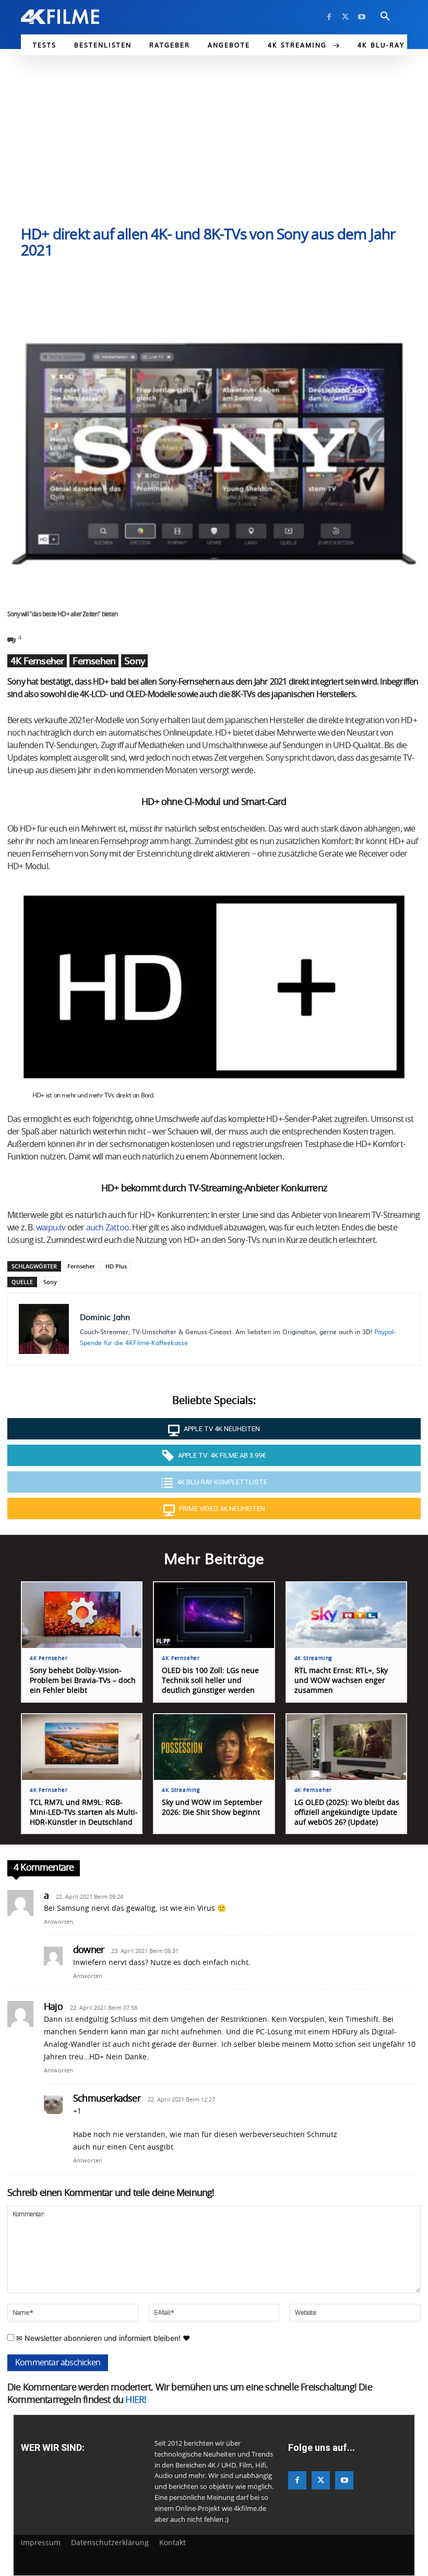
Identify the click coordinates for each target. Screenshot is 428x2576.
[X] (345, 17)
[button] (385, 17)
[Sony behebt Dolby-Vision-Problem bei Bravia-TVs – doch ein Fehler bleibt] (82, 1615)
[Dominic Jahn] (44, 1329)
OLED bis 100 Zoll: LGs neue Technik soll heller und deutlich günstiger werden (210, 1681)
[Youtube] (361, 17)
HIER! (136, 2400)
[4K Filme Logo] (60, 17)
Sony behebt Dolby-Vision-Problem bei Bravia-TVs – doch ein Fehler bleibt (83, 1681)
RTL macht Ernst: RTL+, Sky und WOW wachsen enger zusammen (341, 1681)
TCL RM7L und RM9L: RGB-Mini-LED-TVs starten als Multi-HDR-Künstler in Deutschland (84, 1813)
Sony (134, 661)
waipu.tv (51, 1228)
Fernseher (81, 1266)
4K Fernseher (37, 661)
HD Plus (116, 1266)
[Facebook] (329, 17)
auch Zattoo (108, 1228)
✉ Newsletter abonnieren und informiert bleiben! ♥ (102, 2338)
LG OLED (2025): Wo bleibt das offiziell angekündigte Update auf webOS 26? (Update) (347, 1813)
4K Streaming (313, 1658)
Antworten (58, 1922)
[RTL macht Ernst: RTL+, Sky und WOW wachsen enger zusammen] (346, 1615)
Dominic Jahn (105, 1317)
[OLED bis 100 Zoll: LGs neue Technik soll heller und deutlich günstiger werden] (214, 1615)
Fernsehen (94, 661)
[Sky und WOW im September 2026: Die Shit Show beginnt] (214, 1747)
